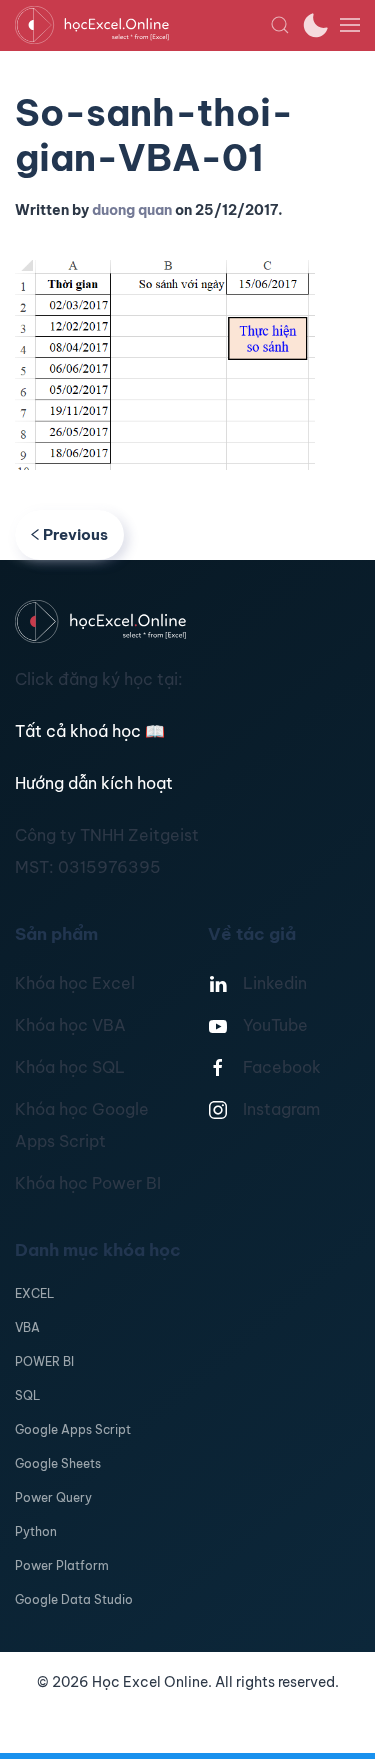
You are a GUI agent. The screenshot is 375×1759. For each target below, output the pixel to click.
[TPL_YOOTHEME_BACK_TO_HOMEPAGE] (142, 25)
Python (36, 1531)
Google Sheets (58, 1463)
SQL (27, 1395)
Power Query (53, 1497)
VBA (27, 1327)
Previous (75, 534)
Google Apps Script (73, 1429)
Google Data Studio (74, 1599)
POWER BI (44, 1361)
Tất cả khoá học (90, 731)
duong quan (132, 210)
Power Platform (62, 1565)
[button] (280, 25)
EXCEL (34, 1293)
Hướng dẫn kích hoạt (94, 783)
